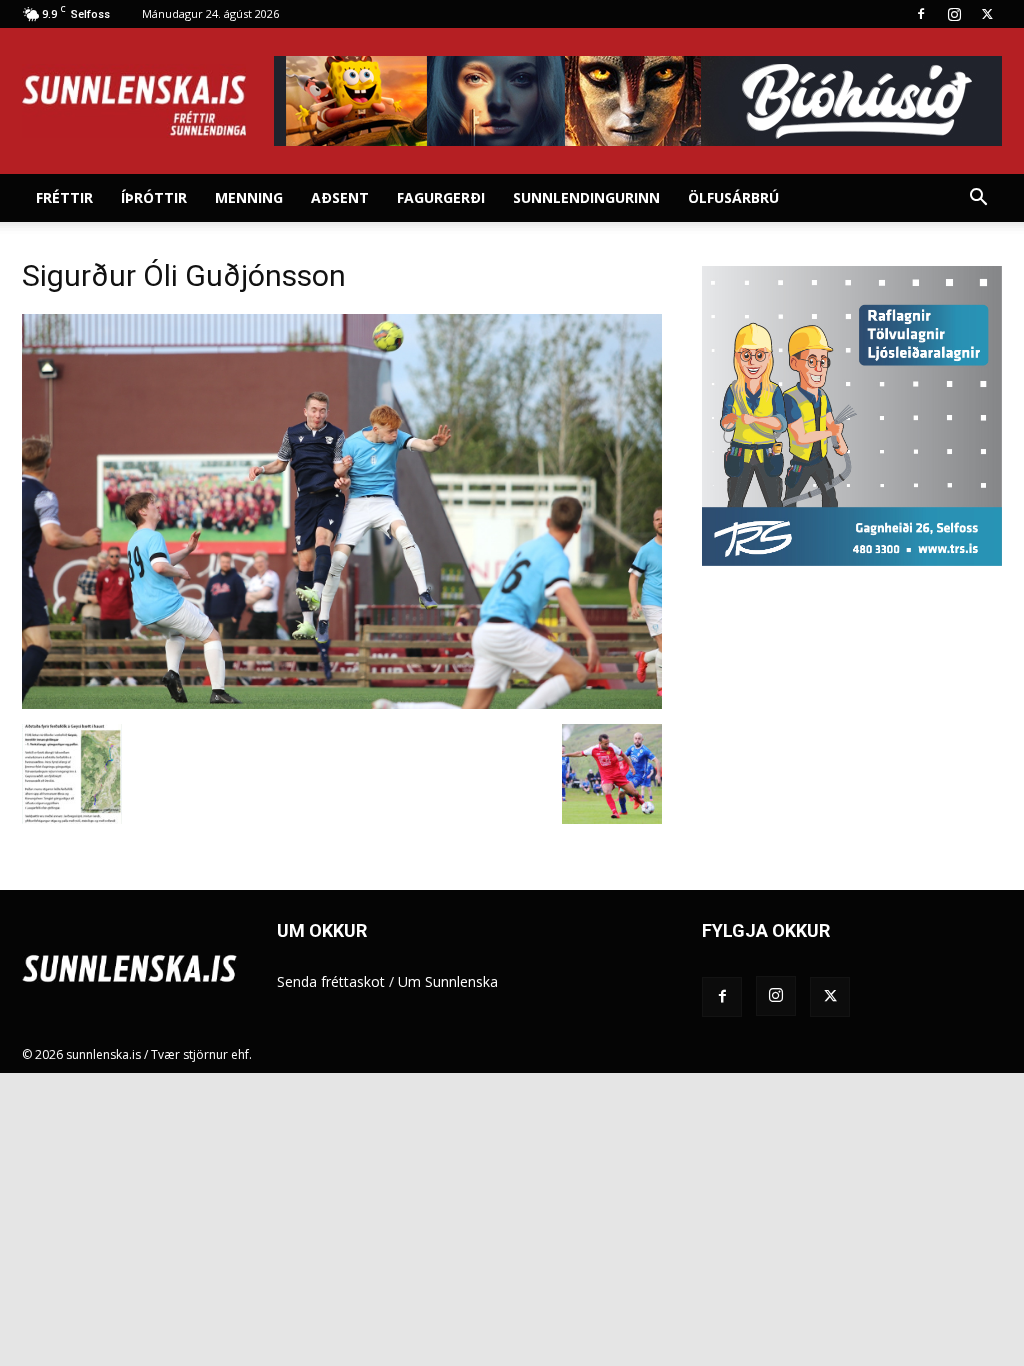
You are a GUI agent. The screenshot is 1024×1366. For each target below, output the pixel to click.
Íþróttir (154, 197)
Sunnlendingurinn (586, 197)
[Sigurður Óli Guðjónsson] (342, 703)
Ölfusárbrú (733, 197)
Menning (249, 197)
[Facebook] (921, 14)
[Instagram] (954, 14)
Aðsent (340, 197)
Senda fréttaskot (331, 981)
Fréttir (64, 197)
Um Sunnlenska (448, 981)
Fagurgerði (441, 197)
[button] (978, 199)
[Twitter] (987, 14)
